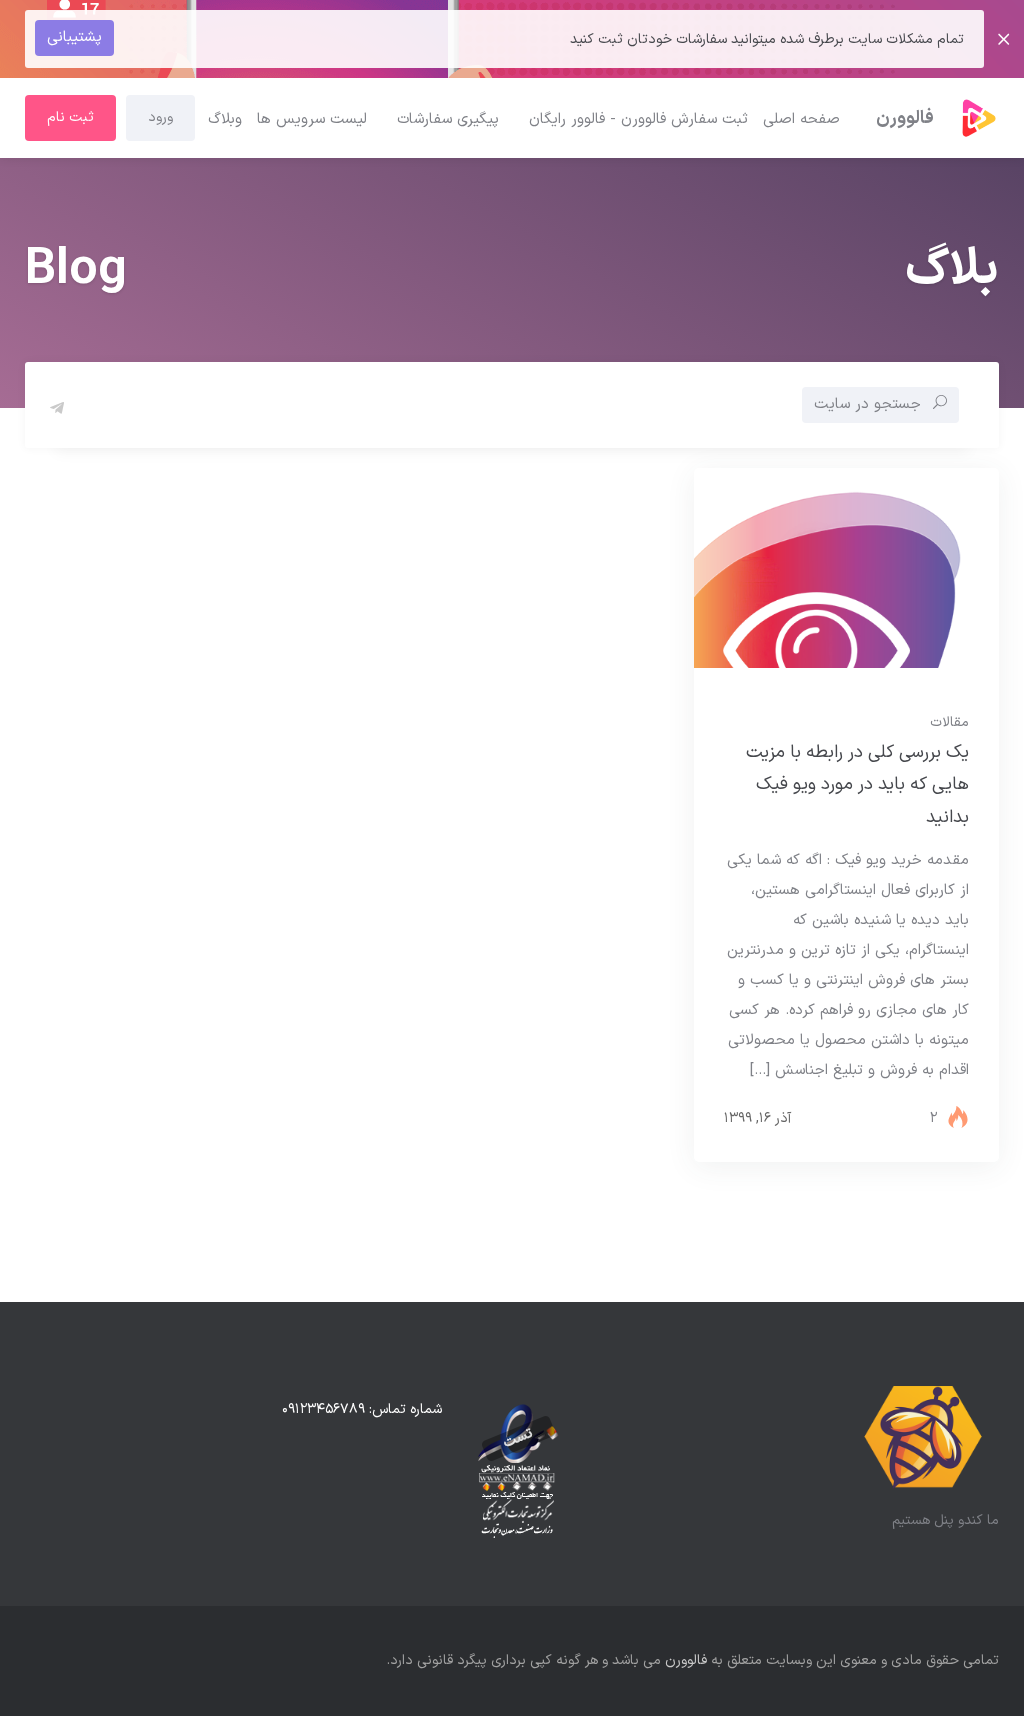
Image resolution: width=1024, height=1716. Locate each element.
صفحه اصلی (801, 119)
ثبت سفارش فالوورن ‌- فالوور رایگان (638, 119)
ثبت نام (70, 117)
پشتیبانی (74, 37)
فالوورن (686, 1660)
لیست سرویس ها (312, 119)
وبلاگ (225, 119)
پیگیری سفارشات (448, 119)
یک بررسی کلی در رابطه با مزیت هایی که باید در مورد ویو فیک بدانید (857, 785)
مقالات (949, 722)
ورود (160, 117)
